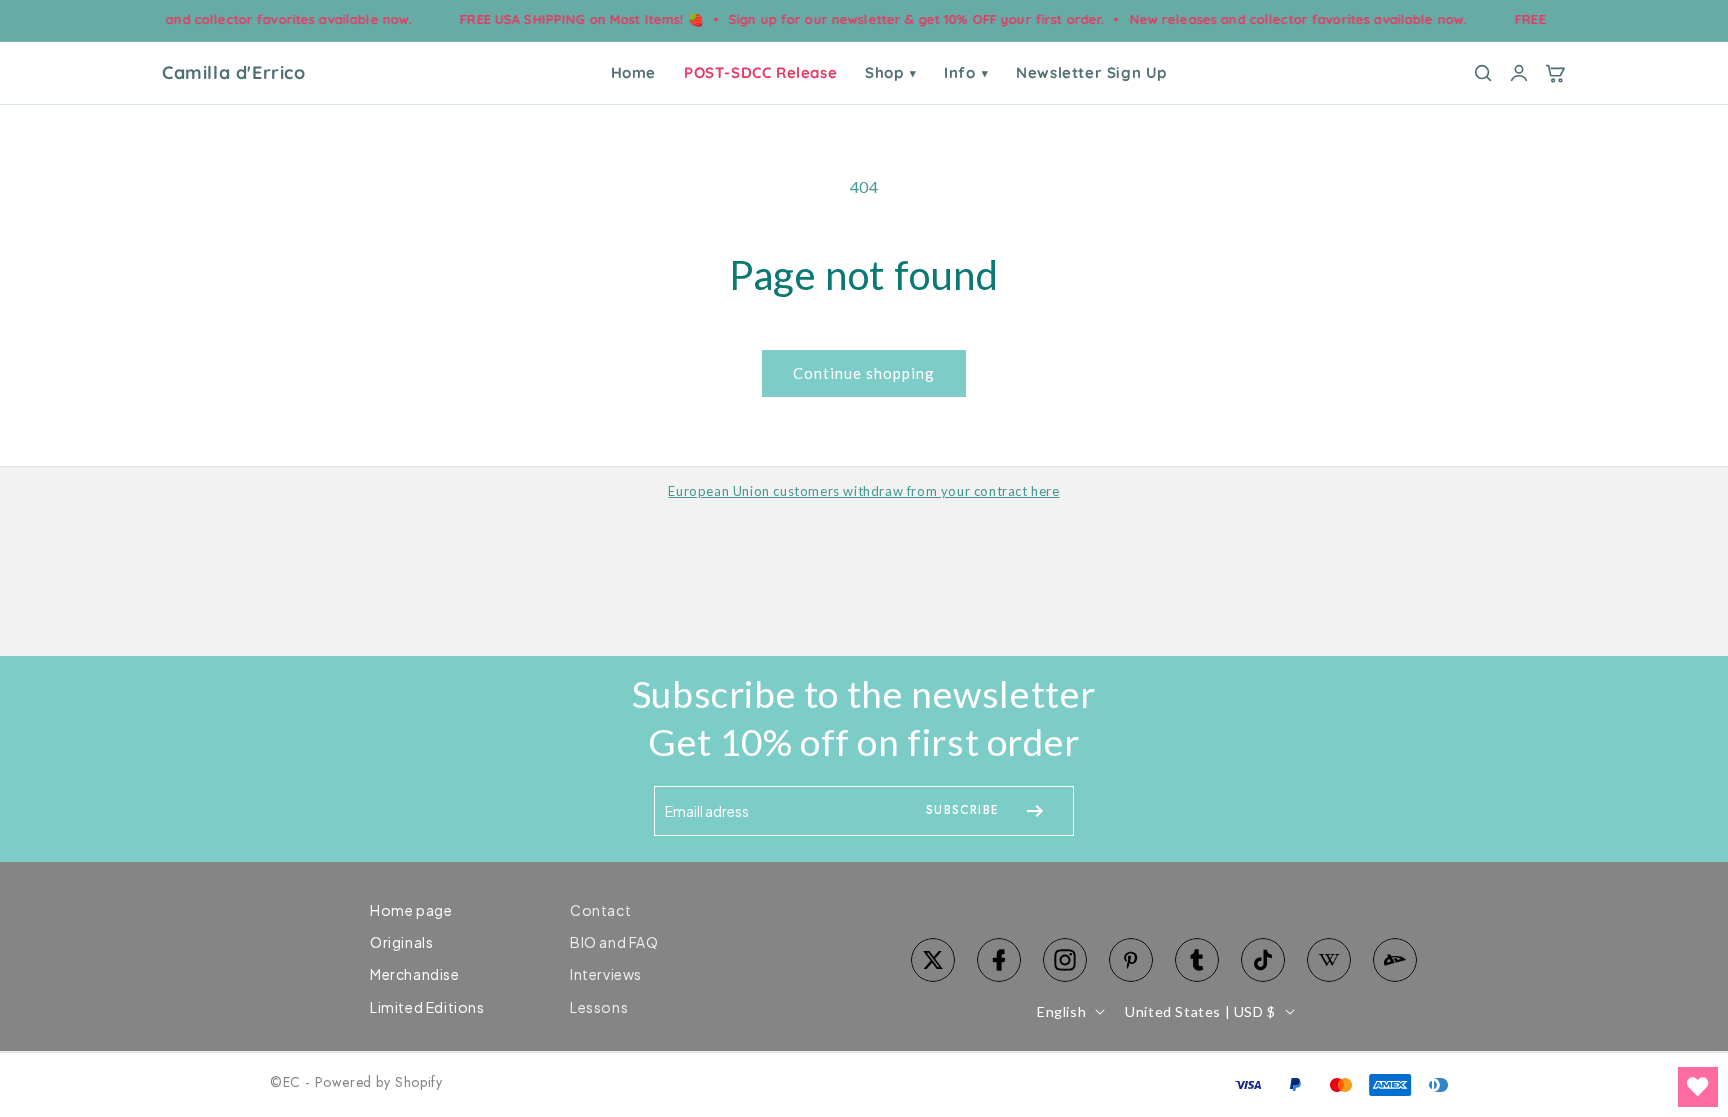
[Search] (1483, 73)
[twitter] (933, 960)
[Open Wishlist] (1698, 1087)
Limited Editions (427, 1007)
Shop (890, 72)
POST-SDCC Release (760, 72)
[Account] (1519, 73)
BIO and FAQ (614, 942)
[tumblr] (1197, 960)
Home (633, 72)
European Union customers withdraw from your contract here (863, 491)
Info (966, 72)
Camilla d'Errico (234, 73)
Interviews (606, 974)
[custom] (1065, 960)
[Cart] (1555, 73)
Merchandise (415, 974)
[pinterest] (1131, 960)
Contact (600, 910)
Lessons (599, 1007)
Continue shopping (864, 373)
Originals (401, 942)
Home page (411, 910)
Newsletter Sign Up (1091, 72)
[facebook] (999, 960)
